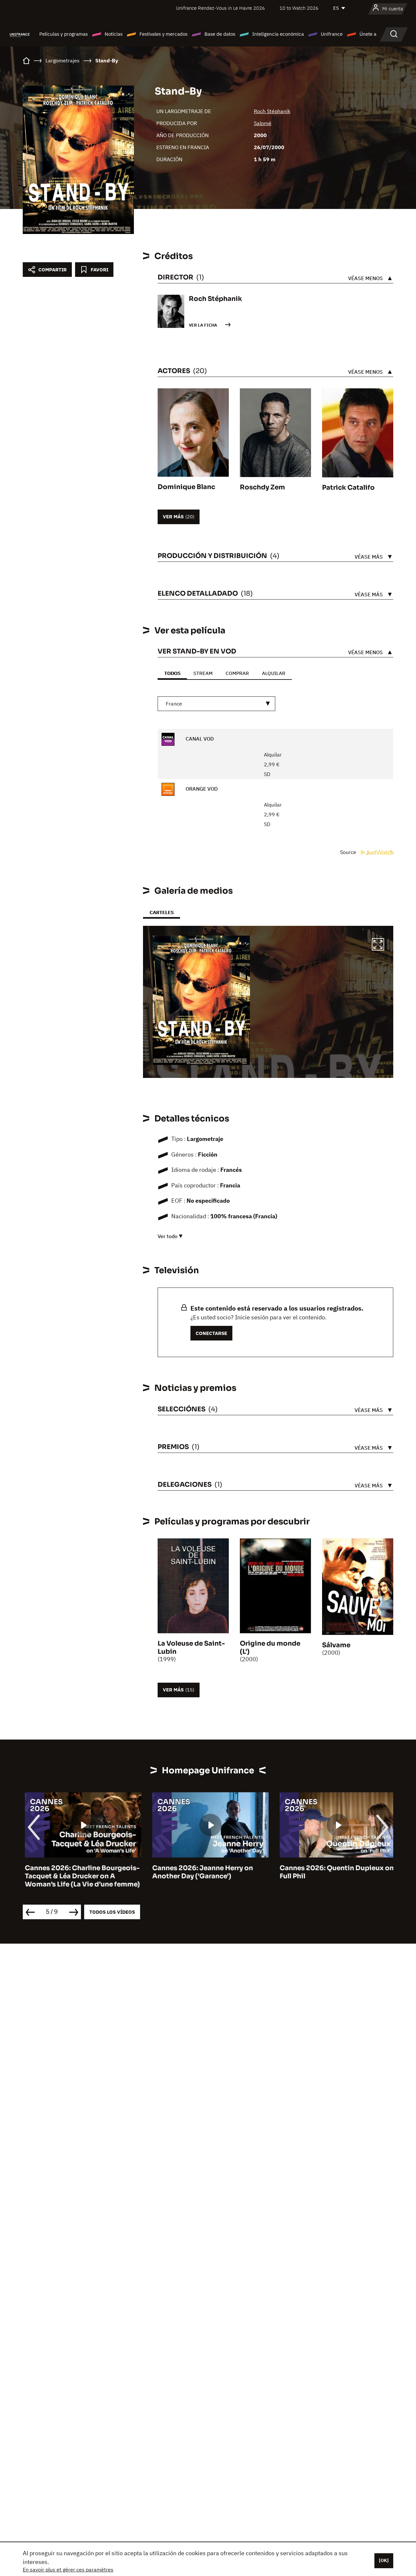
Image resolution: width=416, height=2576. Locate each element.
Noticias (114, 34)
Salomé (263, 123)
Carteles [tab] (162, 912)
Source (349, 852)
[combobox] (216, 704)
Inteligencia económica (278, 34)
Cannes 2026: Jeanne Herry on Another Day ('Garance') (201, 1872)
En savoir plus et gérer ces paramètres (68, 2570)
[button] (378, 945)
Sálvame (336, 1645)
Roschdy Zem (262, 487)
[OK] (384, 2560)
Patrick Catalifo (348, 488)
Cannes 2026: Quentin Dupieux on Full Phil (335, 1872)
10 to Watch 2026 (299, 8)
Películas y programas (64, 34)
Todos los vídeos (112, 1912)
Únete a (368, 34)
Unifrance (332, 34)
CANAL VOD (199, 739)
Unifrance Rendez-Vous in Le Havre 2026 (221, 8)
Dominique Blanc (186, 487)
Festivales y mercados (163, 34)
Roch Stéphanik (272, 111)
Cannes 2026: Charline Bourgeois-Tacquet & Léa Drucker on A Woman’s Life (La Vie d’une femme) (80, 1876)
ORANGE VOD (201, 789)
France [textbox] (174, 704)
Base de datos (220, 34)
